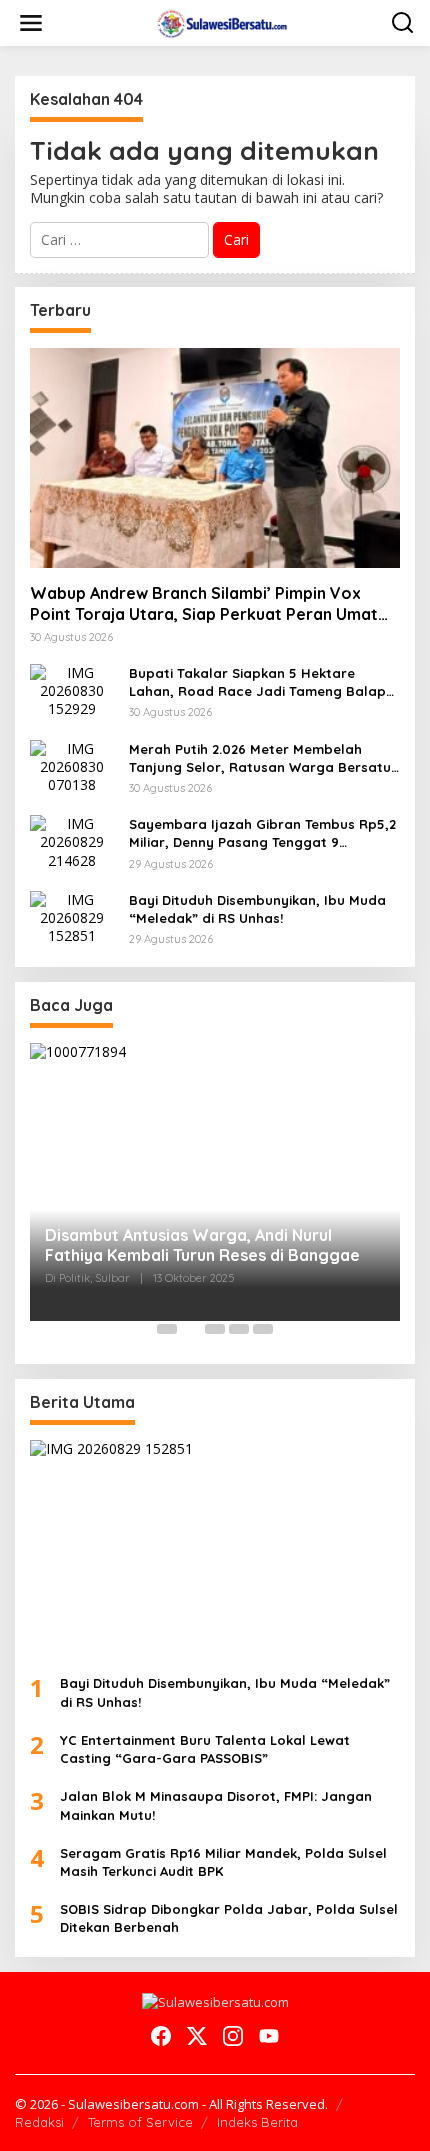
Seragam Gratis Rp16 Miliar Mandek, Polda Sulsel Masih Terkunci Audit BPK (223, 1862)
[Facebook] (161, 2036)
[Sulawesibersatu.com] (219, 21)
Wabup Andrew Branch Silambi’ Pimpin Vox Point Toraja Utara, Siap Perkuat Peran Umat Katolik (204, 604)
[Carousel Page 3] (215, 1329)
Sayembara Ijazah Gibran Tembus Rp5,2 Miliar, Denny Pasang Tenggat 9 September (262, 833)
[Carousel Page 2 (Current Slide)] (191, 1329)
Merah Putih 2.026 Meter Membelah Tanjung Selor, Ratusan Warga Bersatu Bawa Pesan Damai (260, 758)
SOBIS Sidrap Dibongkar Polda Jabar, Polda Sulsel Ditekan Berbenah (229, 1918)
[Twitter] (197, 2036)
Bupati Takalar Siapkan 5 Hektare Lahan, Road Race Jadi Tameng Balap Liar (257, 682)
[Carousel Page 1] (167, 1329)
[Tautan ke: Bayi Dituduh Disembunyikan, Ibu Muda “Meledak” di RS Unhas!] (72, 916)
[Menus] (31, 23)
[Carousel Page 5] (263, 1329)
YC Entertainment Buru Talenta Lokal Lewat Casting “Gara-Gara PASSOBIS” (205, 1749)
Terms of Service (140, 2122)
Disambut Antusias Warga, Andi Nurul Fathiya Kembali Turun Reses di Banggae (202, 1245)
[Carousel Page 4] (239, 1329)
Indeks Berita (257, 2122)
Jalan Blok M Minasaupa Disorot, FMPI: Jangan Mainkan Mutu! (216, 1805)
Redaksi (39, 2122)
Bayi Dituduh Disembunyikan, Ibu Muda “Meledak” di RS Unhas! (257, 909)
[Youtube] (269, 2036)
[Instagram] (233, 2036)
